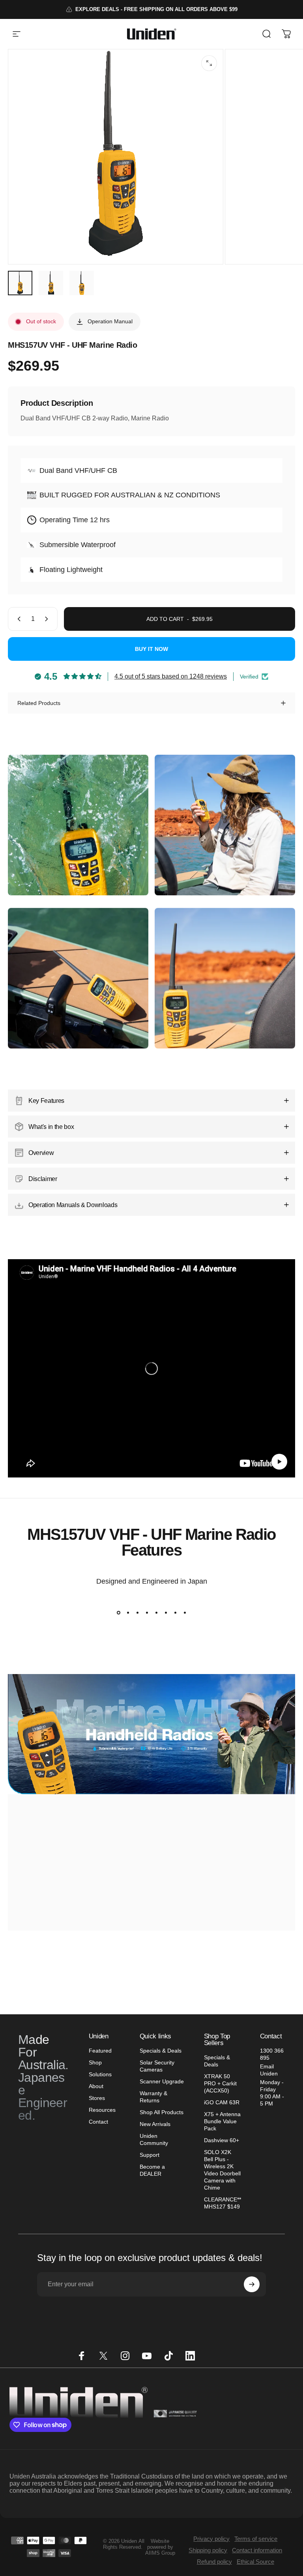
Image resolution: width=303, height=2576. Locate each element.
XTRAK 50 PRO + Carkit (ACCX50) (220, 2083)
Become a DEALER (152, 2170)
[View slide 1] (118, 1612)
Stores (97, 2098)
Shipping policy (208, 2550)
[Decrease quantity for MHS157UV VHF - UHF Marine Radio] (17, 619)
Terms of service (256, 2539)
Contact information (257, 2550)
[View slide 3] (137, 1612)
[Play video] (151, 1368)
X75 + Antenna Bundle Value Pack (222, 2121)
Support (150, 2155)
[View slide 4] (147, 1612)
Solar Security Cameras (157, 2066)
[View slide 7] (175, 1612)
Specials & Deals (161, 2051)
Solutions (100, 2074)
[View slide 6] (166, 1612)
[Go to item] (20, 283)
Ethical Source (255, 2562)
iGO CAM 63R (222, 2102)
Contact (98, 2122)
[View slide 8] (185, 1612)
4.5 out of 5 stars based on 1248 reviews (171, 676)
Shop (95, 2062)
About (96, 2086)
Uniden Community (154, 2139)
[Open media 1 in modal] (209, 63)
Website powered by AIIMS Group (160, 2547)
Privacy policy (211, 2539)
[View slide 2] (128, 1612)
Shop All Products (162, 2112)
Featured (100, 2051)
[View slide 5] (156, 1612)
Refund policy (214, 2562)
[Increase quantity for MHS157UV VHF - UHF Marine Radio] (48, 619)
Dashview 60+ (222, 2140)
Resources (102, 2110)
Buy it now (151, 649)
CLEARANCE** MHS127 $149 (223, 2203)
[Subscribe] (252, 2284)
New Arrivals (155, 2124)
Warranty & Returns (153, 2097)
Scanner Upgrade (162, 2081)
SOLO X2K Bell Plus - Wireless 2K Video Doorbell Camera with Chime (222, 2170)
